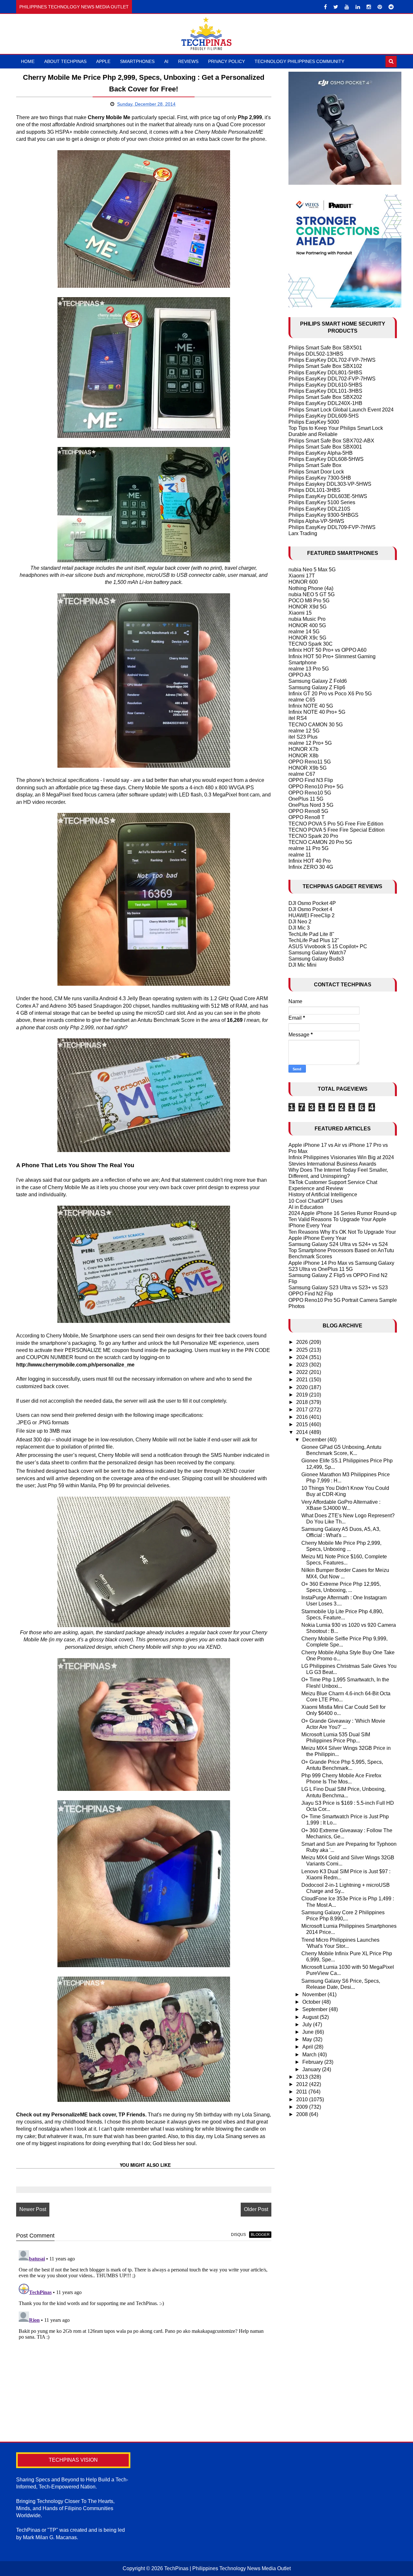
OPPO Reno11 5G (310, 762)
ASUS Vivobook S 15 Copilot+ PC (328, 946)
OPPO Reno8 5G (308, 811)
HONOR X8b (303, 756)
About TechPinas (65, 61)
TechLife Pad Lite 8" (311, 934)
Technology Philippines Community (299, 61)
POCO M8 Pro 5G (309, 601)
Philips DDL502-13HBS (316, 354)
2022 (303, 1372)
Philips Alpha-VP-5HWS (316, 521)
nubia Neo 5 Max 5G (312, 570)
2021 (303, 1380)
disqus (238, 2235)
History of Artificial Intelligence (323, 1195)
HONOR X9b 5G (307, 768)
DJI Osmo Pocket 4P (312, 903)
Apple (103, 61)
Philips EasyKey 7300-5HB (320, 478)
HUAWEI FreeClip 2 (312, 915)
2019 (303, 1395)
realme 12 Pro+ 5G (310, 743)
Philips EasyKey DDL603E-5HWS (328, 496)
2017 (303, 1410)
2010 (303, 2099)
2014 (303, 1432)
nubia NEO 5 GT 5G (312, 594)
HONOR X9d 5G (307, 607)
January (312, 2069)
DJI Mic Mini (302, 965)
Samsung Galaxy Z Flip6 (317, 687)
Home (28, 61)
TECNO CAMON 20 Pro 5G (320, 842)
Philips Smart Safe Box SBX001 (325, 447)
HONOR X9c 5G (307, 638)
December (315, 1440)
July (308, 2025)
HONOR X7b (303, 749)
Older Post (256, 2209)
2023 (303, 1365)
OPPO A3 (300, 675)
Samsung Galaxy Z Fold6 (318, 681)
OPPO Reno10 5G (310, 793)
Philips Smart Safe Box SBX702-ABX (331, 441)
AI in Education (306, 1207)
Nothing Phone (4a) (311, 588)
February (313, 2062)
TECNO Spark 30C (311, 644)
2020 (303, 1387)
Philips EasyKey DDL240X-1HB (325, 403)
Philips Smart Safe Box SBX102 (325, 366)
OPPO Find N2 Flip (311, 1294)
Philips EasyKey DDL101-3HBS (325, 391)
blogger (260, 2235)
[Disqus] (144, 2328)
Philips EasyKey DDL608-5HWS (326, 459)
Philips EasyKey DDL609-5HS (324, 416)
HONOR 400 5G (307, 625)
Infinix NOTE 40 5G (311, 706)
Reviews (188, 61)
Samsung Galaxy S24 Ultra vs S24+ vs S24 (338, 1244)
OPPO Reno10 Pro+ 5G (316, 787)
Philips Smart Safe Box (315, 465)
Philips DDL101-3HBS (314, 490)
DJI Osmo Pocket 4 (310, 909)
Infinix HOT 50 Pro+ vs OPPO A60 (327, 650)
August (311, 2017)
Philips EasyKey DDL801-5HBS (325, 373)
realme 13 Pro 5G (309, 669)
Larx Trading (303, 533)
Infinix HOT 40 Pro (310, 861)
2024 (303, 1357)
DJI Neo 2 (300, 922)
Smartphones (137, 61)
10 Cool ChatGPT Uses (316, 1201)
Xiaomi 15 (300, 613)
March (310, 2055)
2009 (303, 2107)
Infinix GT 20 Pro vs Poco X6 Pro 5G (330, 694)
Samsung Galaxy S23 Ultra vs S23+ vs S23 (338, 1288)
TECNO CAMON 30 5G (316, 725)
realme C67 (302, 774)
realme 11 (300, 855)
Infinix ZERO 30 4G (311, 867)
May (308, 2039)
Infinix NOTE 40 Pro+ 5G (317, 712)
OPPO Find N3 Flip (311, 780)
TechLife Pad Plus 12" (314, 940)
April (308, 2047)
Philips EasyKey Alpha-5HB (321, 453)
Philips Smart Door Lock (316, 472)
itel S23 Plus (303, 737)
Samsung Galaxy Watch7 (317, 953)
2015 (303, 1424)
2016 (303, 1417)
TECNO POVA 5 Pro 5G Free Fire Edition (336, 824)
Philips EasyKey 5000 (314, 422)
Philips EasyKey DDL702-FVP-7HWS (332, 360)
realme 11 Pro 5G (308, 848)
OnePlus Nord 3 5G (311, 805)
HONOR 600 (303, 582)
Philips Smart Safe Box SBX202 (325, 397)
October (312, 2002)
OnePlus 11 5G (306, 799)
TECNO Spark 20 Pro (313, 836)
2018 (303, 1402)
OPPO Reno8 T (307, 817)
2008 (303, 2114)
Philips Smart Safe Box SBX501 (325, 348)
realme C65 (302, 700)
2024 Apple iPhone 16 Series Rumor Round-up (342, 1213)
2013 (303, 2077)
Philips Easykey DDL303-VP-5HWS (330, 484)
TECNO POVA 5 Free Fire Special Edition (337, 830)
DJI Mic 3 (299, 928)
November (315, 1994)
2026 (303, 1342)
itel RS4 (298, 718)
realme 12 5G (304, 731)
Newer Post (33, 2209)
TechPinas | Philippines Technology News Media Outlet (227, 2568)
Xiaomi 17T (302, 576)
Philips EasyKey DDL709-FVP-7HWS (332, 527)
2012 (303, 2084)
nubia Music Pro (307, 619)
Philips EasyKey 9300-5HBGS (323, 515)
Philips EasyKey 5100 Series (322, 502)
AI (166, 61)
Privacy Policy (227, 61)
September (316, 2009)
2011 (302, 2092)
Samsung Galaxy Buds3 (316, 959)
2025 (303, 1350)
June (309, 2032)
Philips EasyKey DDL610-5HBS (325, 385)
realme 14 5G (304, 632)
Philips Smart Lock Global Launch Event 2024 (341, 410)
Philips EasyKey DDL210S (319, 509)
